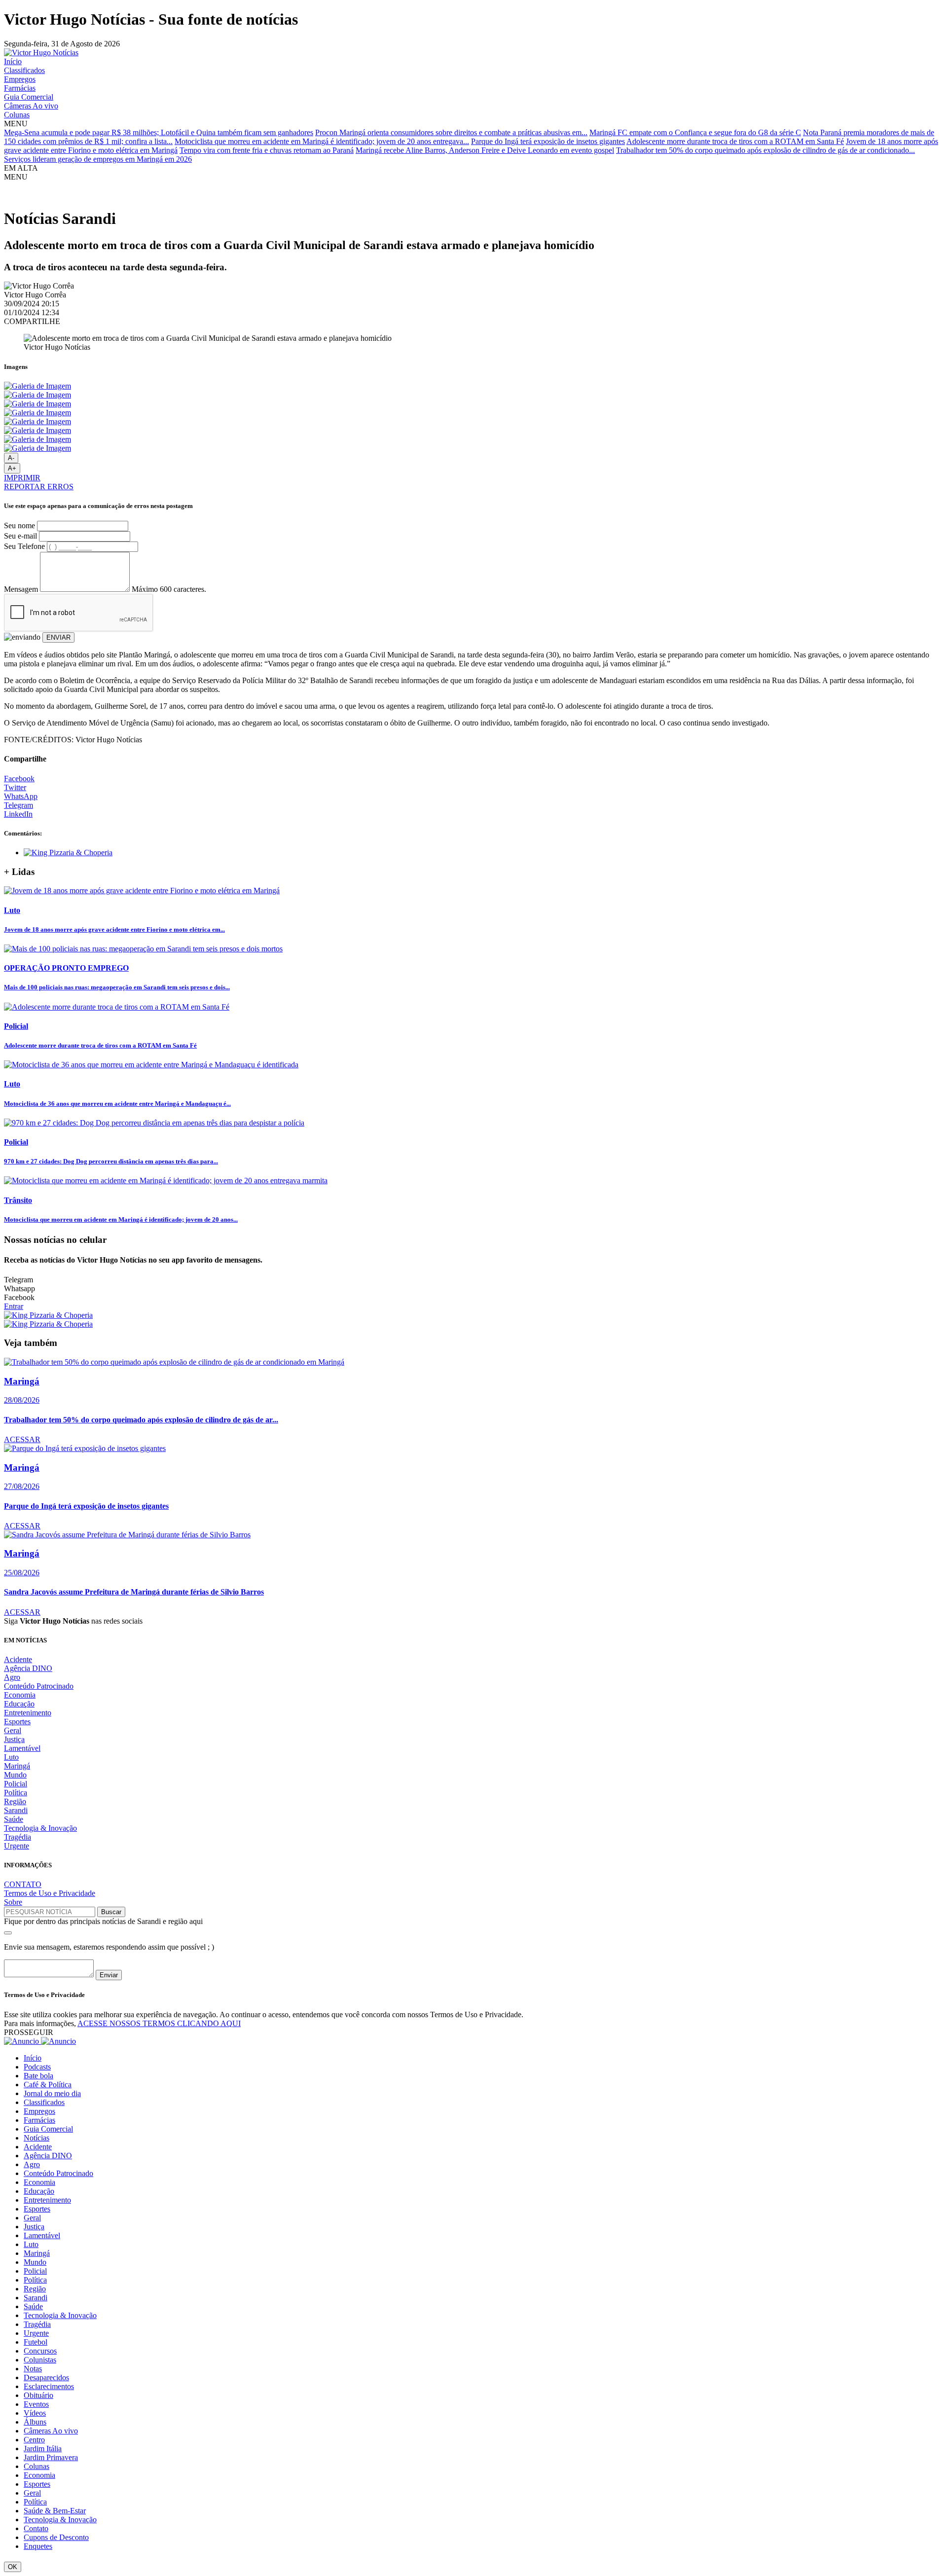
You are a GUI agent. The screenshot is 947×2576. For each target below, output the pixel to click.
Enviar (109, 1975)
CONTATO (23, 1884)
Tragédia (18, 1837)
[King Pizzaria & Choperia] (68, 853)
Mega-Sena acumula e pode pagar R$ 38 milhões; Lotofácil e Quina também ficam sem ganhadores (159, 132)
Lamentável (22, 1748)
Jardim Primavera (51, 2457)
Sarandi (16, 1810)
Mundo (15, 1775)
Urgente (17, 1846)
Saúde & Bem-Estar (55, 2511)
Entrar (14, 1306)
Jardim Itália (43, 2449)
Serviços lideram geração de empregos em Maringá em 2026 (98, 159)
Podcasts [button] (37, 2067)
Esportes (17, 1722)
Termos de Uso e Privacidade (50, 1893)
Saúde (14, 1819)
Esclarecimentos (49, 2386)
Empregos (20, 79)
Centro (34, 2440)
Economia (20, 1695)
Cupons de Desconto (56, 2537)
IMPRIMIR (22, 478)
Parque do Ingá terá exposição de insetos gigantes (548, 141)
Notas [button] (33, 2369)
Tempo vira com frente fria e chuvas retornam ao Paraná (267, 150)
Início (13, 61)
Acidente (18, 1659)
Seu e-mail (20, 536)
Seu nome (19, 526)
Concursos (40, 2351)
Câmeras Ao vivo (31, 106)
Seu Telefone (24, 546)
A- (11, 458)
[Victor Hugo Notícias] (41, 53)
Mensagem (21, 589)
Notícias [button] (36, 2138)
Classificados (24, 70)
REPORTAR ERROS (39, 487)
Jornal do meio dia (52, 2093)
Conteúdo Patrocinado (39, 1686)
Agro (12, 1677)
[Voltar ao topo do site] (8, 1933)
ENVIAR (58, 637)
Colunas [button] (36, 2466)
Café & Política (48, 2085)
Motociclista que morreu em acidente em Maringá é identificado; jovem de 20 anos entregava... (322, 141)
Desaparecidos (46, 2377)
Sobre (13, 1902)
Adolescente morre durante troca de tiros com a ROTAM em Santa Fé (735, 141)
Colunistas (40, 2360)
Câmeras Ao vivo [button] (51, 2431)
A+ (12, 468)
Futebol (36, 2342)
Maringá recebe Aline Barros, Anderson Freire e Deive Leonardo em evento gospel (485, 150)
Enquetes (38, 2546)
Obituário (38, 2395)
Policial (16, 1784)
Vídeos (35, 2413)
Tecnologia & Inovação (40, 1828)
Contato (36, 2528)
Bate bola (38, 2076)
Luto (11, 1757)
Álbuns (35, 2422)
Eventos (36, 2404)
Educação (19, 1704)
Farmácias (20, 88)
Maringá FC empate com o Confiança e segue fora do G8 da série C (695, 132)
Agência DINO (28, 1668)
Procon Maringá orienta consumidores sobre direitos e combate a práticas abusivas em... (451, 132)
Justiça (14, 1739)
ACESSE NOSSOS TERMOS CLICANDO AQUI (159, 2023)
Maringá (17, 1766)
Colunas (17, 115)
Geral (13, 1730)
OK (13, 2567)
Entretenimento (28, 1713)
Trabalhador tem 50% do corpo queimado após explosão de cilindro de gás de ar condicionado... (765, 150)
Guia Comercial (29, 97)
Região (15, 1801)
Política (16, 1793)
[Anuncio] (40, 2041)
